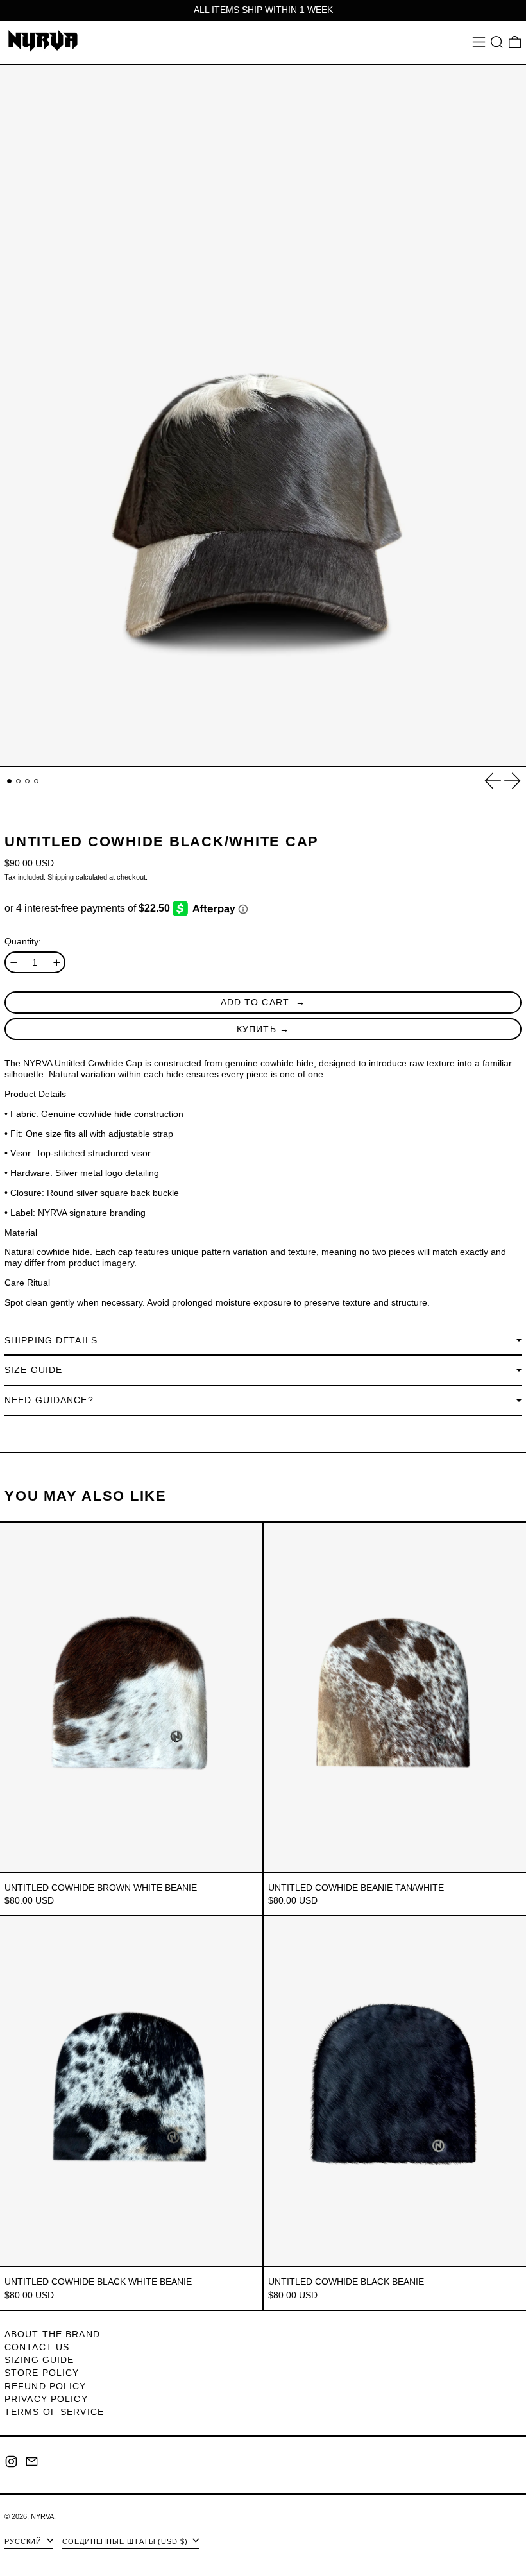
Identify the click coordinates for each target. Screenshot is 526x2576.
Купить (257, 1029)
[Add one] (57, 963)
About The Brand (52, 2334)
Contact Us (37, 2347)
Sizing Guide (39, 2360)
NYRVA (42, 2516)
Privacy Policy (46, 2399)
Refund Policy (46, 2386)
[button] (497, 42)
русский (24, 2541)
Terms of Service (54, 2412)
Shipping (61, 877)
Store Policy (42, 2373)
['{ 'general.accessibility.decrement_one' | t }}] (14, 963)
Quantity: (23, 941)
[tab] (9, 781)
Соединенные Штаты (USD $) (126, 2541)
